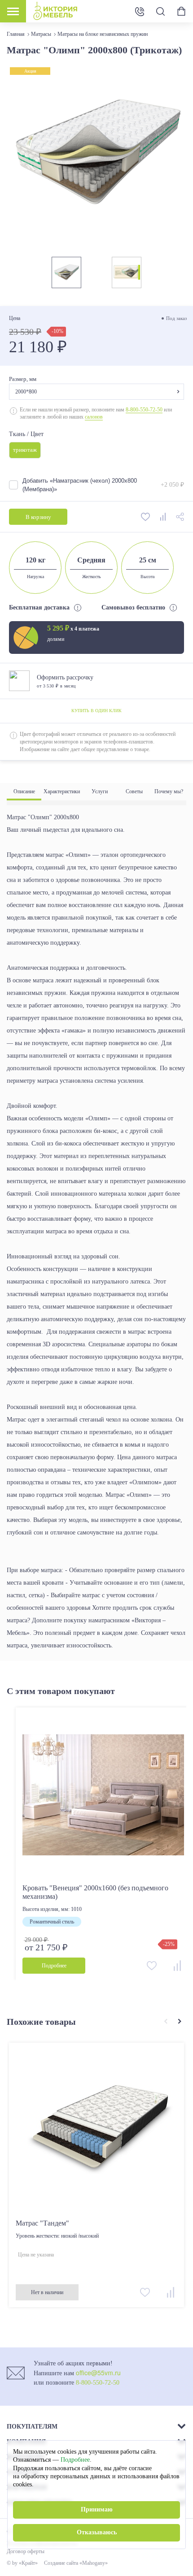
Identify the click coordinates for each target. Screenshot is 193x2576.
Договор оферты (26, 2551)
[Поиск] (160, 11)
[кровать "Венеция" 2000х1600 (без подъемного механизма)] (103, 1795)
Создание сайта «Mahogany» (76, 2563)
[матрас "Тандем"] (96, 2130)
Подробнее (75, 2460)
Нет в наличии (47, 2292)
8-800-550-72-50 (144, 409)
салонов (94, 417)
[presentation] (165, 2022)
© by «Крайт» (22, 2563)
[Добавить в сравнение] (164, 516)
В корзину (38, 516)
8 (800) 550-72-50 (140, 11)
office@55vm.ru (98, 2373)
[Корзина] (181, 11)
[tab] (24, 792)
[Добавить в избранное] (146, 516)
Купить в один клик (96, 711)
